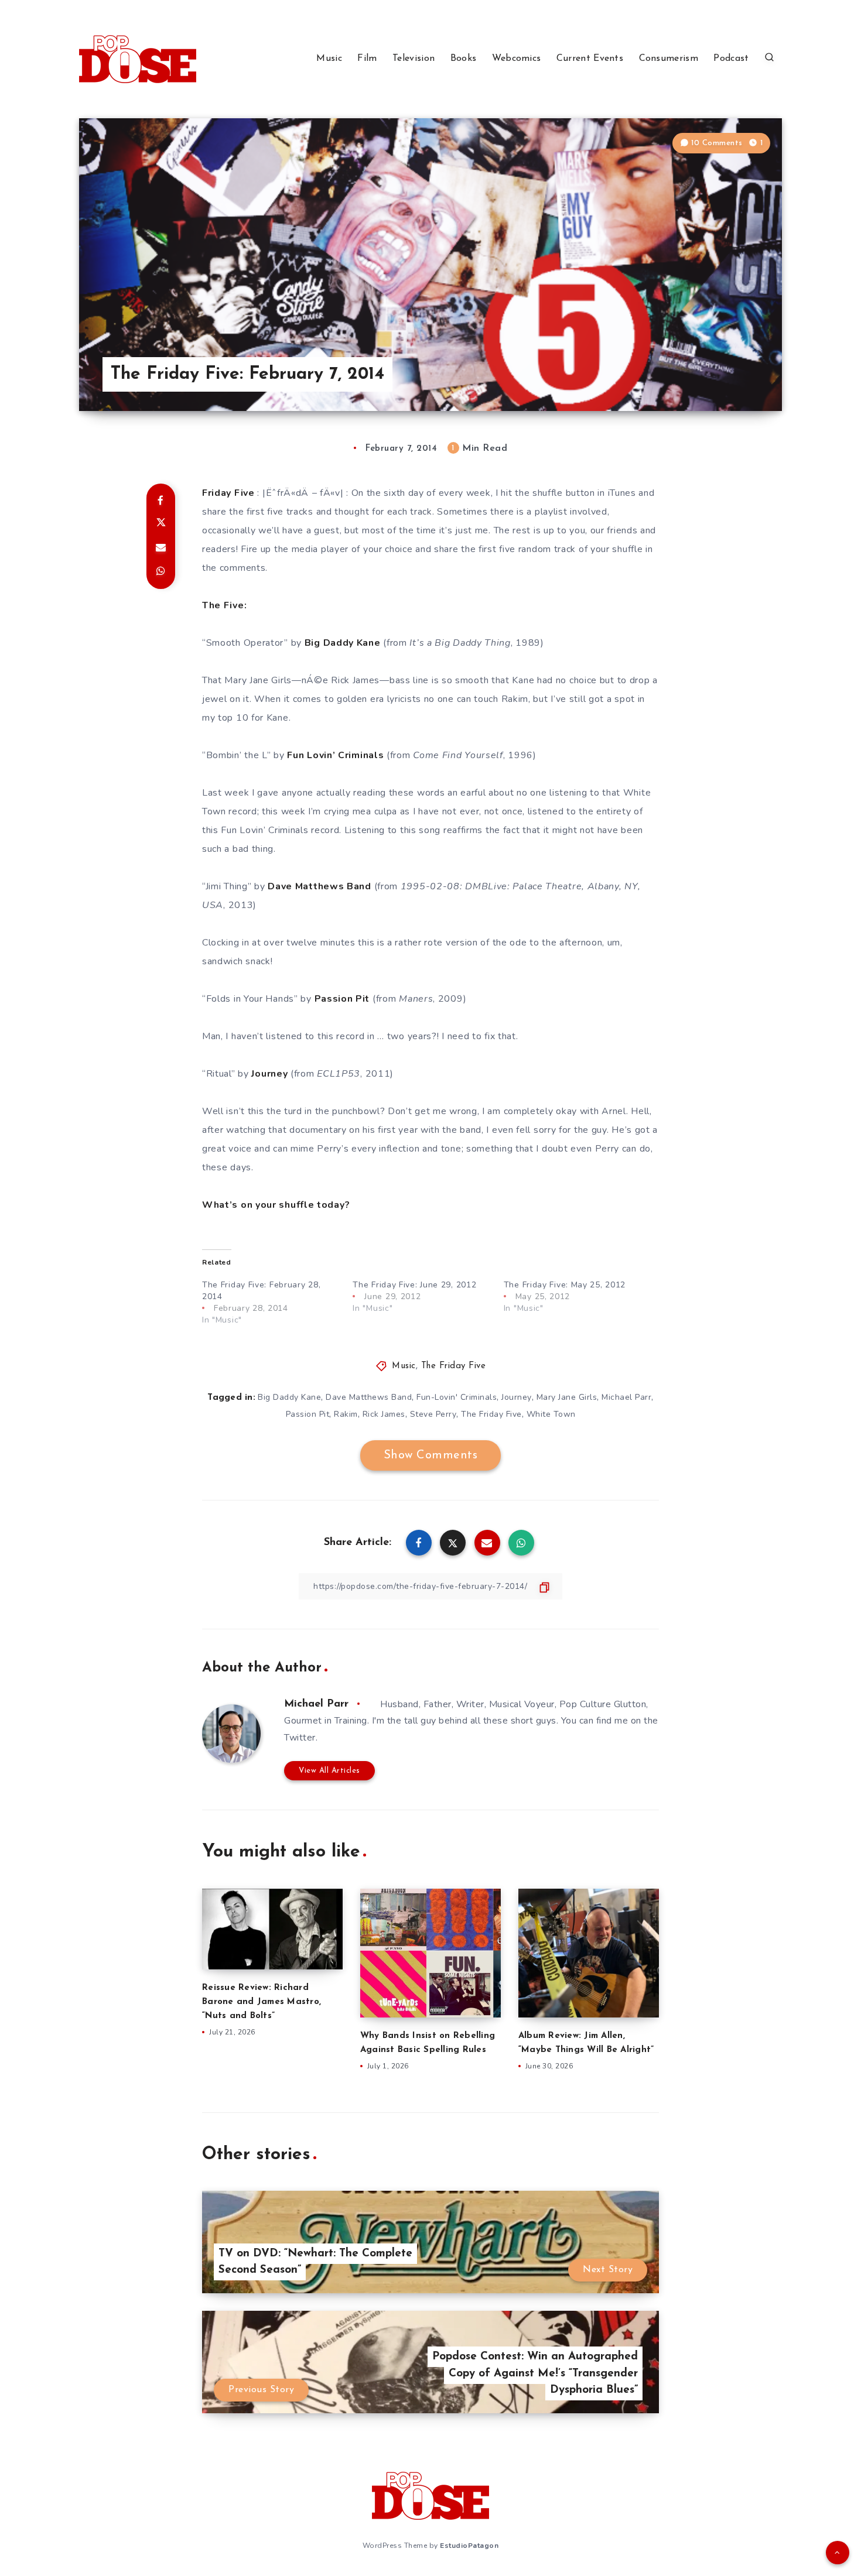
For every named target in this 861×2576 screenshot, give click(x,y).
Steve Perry (433, 1414)
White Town (551, 1414)
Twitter (300, 1738)
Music (329, 59)
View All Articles (329, 1771)
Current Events (590, 59)
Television (414, 59)
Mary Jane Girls (567, 1397)
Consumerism (669, 59)
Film (367, 59)
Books (464, 59)
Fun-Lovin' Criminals (457, 1397)
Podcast (731, 59)
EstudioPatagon (469, 2546)
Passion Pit (308, 1414)
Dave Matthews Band (369, 1397)
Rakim (346, 1414)
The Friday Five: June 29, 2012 (414, 1285)
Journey (517, 1397)
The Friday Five (454, 1366)
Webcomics (517, 59)
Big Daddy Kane (289, 1397)
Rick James (384, 1414)
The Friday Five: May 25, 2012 (565, 1285)
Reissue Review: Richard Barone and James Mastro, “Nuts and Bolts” (262, 2002)
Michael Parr (626, 1397)
